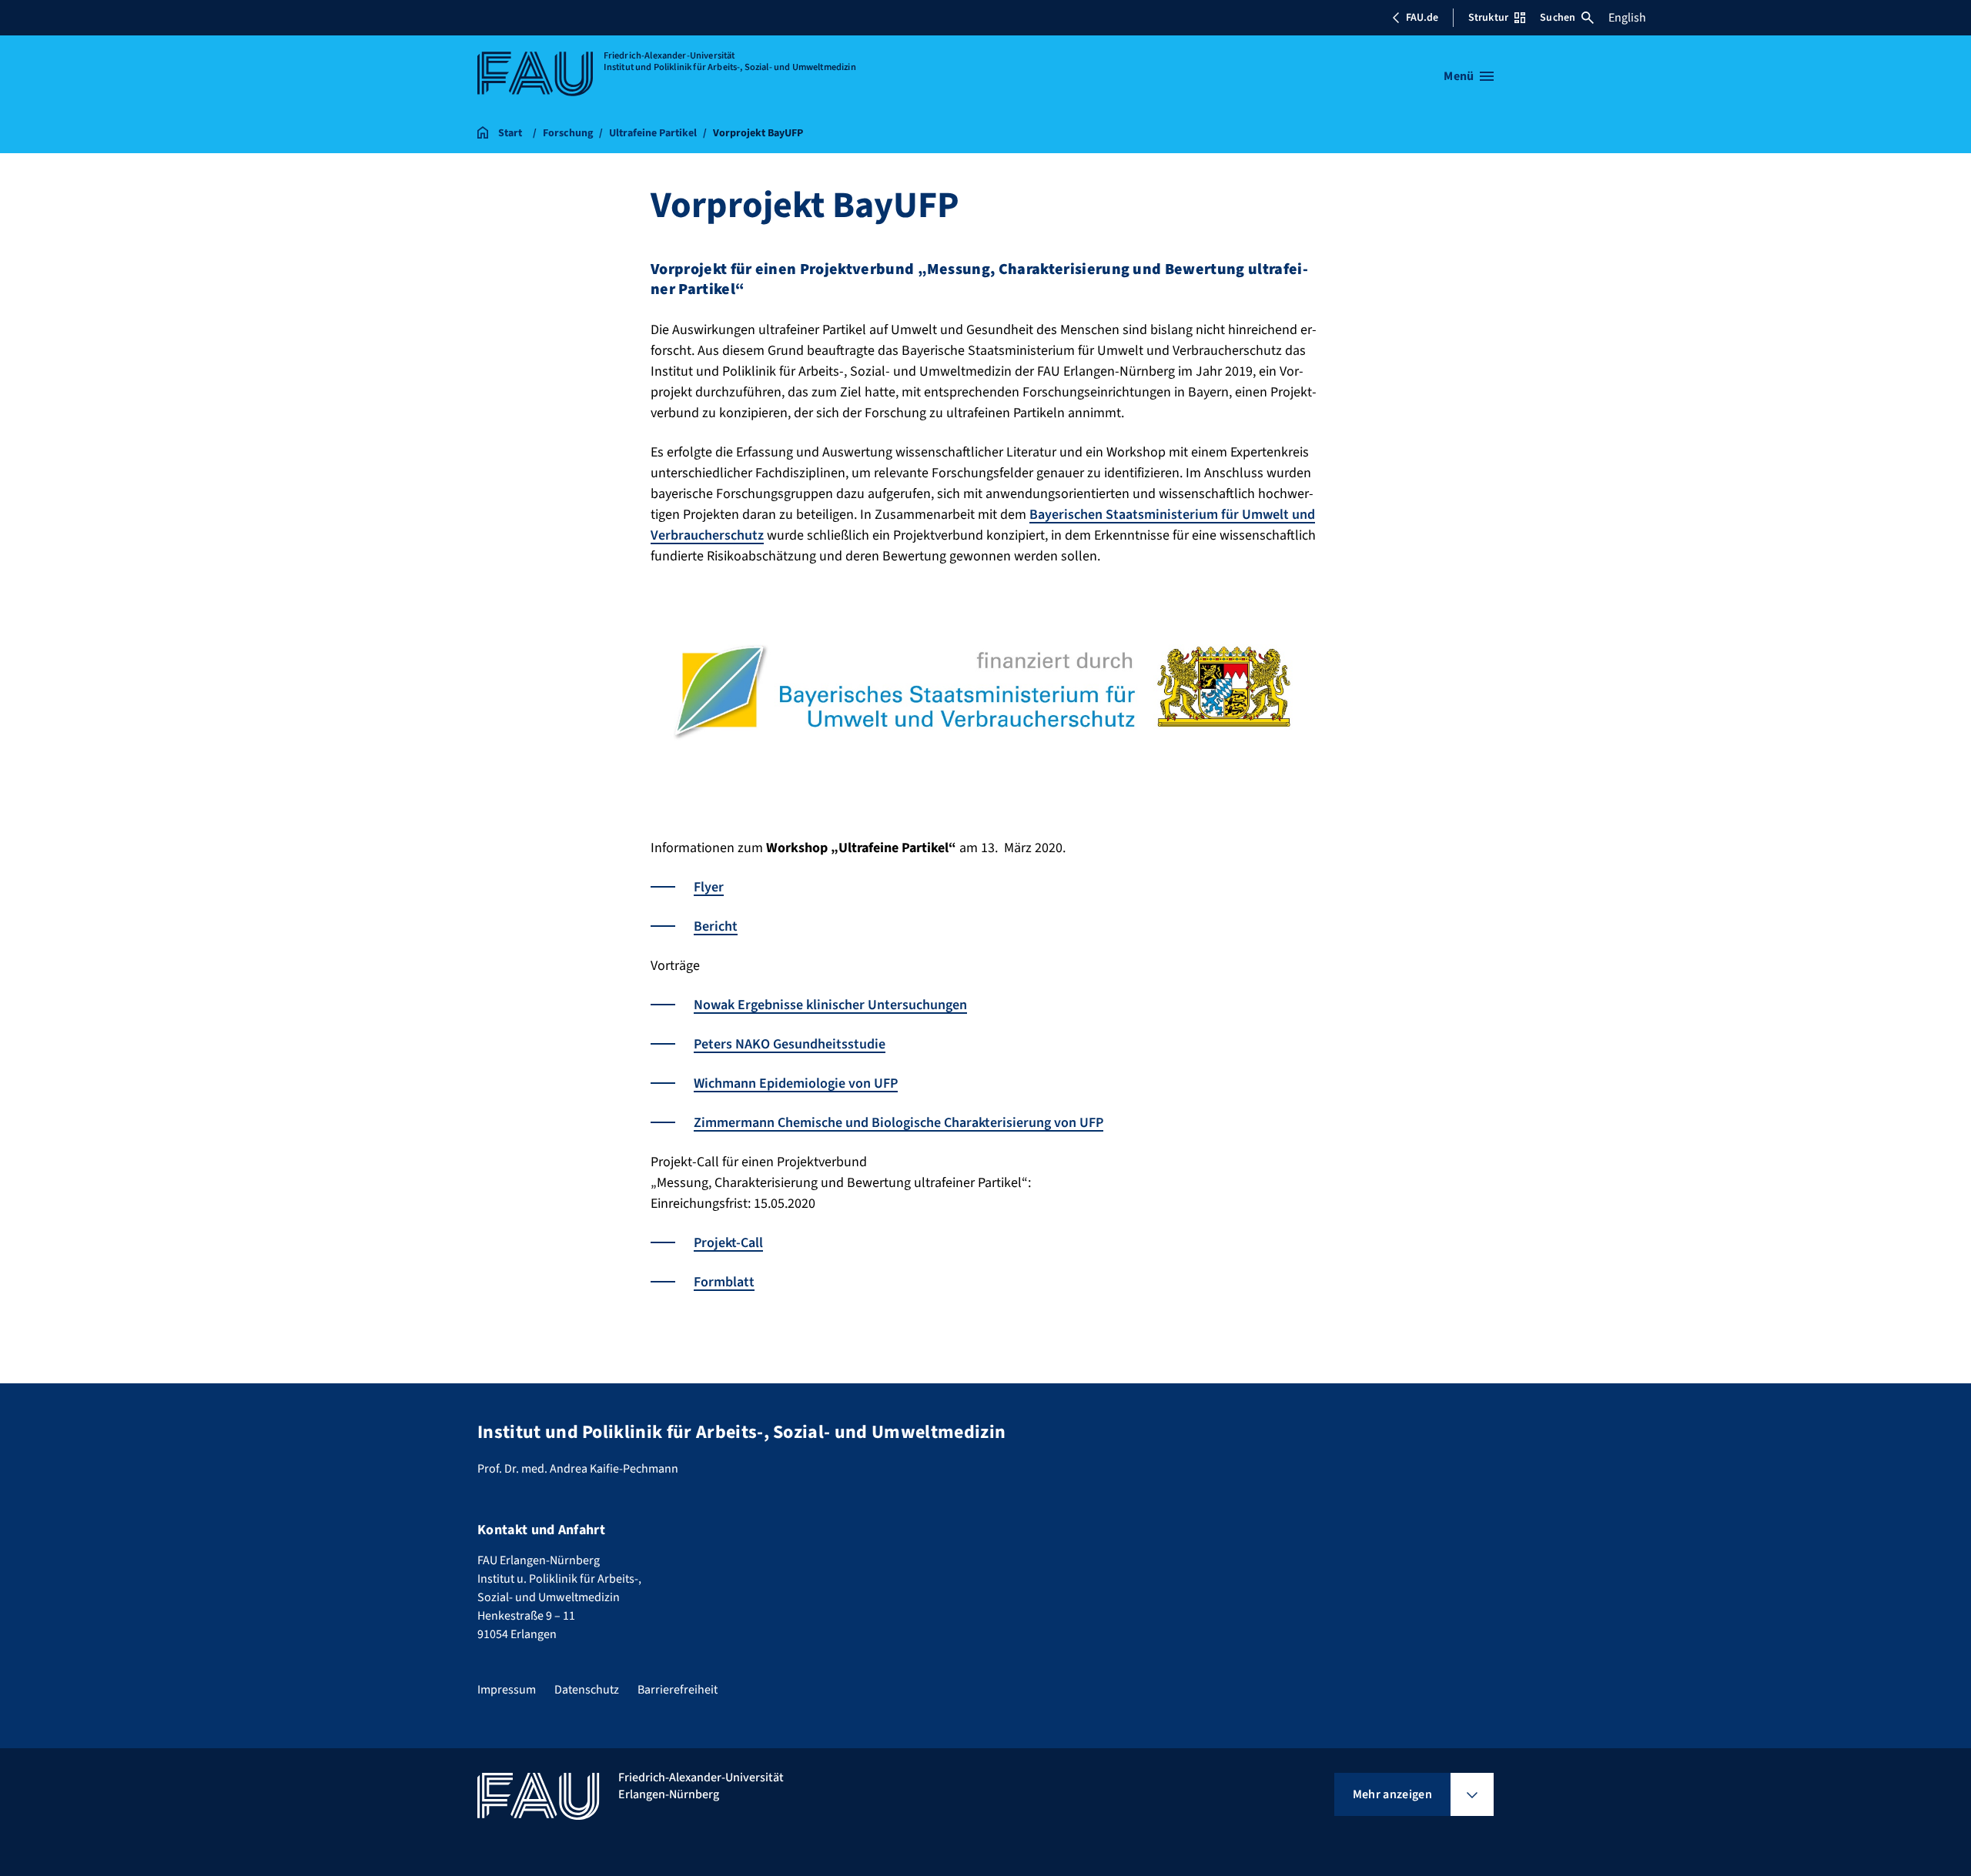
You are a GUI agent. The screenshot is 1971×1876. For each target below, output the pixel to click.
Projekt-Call (728, 1243)
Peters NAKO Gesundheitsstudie (790, 1044)
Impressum (507, 1690)
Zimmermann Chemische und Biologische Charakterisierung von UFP (898, 1123)
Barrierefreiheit (678, 1690)
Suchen (1558, 18)
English (1627, 18)
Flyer (709, 887)
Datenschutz (587, 1690)
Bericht (716, 926)
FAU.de (1422, 18)
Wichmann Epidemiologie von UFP (796, 1083)
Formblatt (724, 1282)
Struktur (1488, 18)
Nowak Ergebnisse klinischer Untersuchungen (830, 1005)
